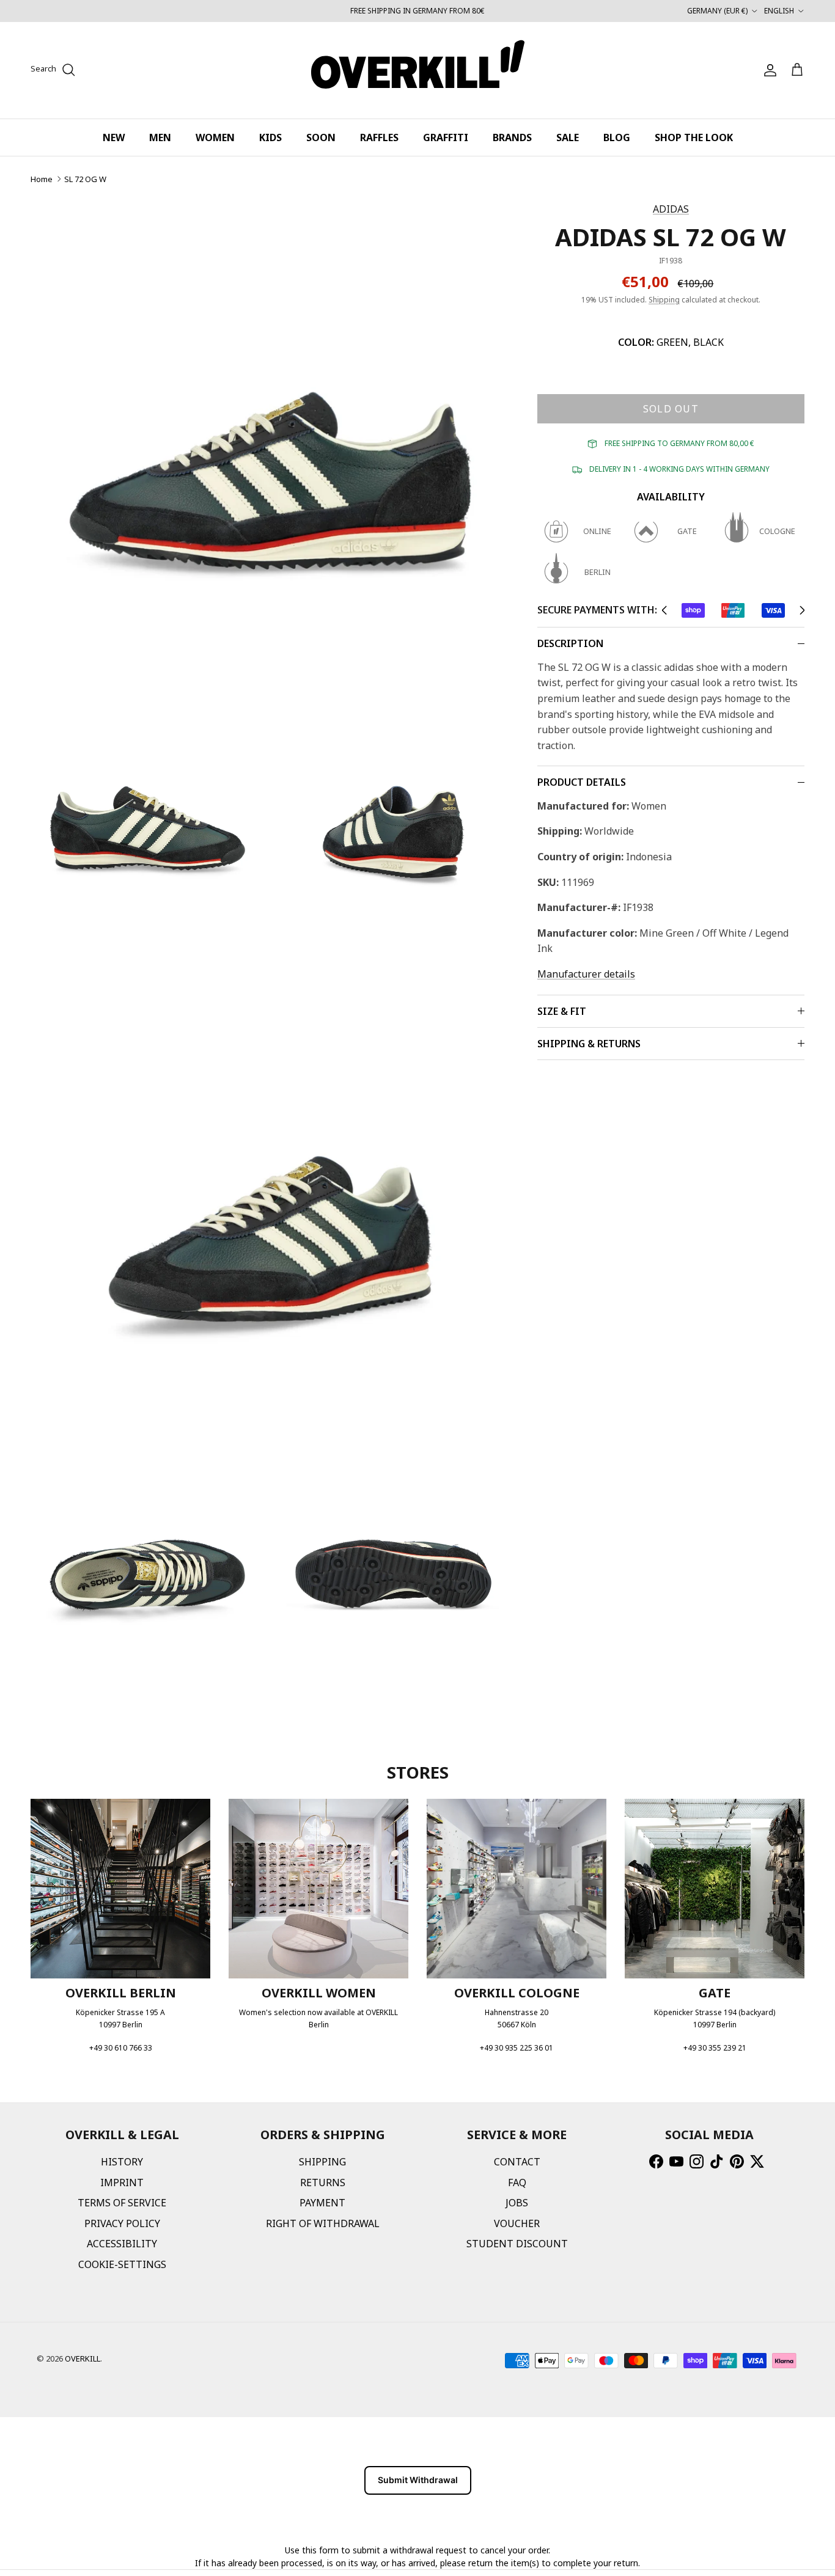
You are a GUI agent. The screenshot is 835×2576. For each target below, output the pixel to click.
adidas (671, 209)
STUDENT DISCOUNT (517, 2244)
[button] (664, 610)
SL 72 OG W (85, 179)
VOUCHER (517, 2223)
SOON (321, 137)
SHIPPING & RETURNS (589, 1044)
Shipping (664, 300)
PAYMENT (322, 2203)
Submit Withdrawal (418, 2480)
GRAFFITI (446, 137)
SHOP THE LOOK (694, 137)
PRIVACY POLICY (122, 2223)
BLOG (617, 137)
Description (570, 643)
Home (42, 179)
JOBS (517, 2203)
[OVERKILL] (418, 70)
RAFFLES (379, 137)
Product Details (582, 782)
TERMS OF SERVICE (122, 2203)
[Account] (768, 70)
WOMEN (215, 137)
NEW (114, 137)
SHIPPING (322, 2162)
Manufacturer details (586, 974)
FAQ (517, 2183)
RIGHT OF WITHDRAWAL (323, 2223)
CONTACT (517, 2162)
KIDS (270, 137)
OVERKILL (83, 2358)
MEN (160, 137)
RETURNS (323, 2183)
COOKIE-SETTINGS (122, 2264)
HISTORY (122, 2162)
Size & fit (562, 1011)
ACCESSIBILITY (122, 2244)
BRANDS (512, 137)
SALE (568, 137)
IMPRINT (122, 2183)
